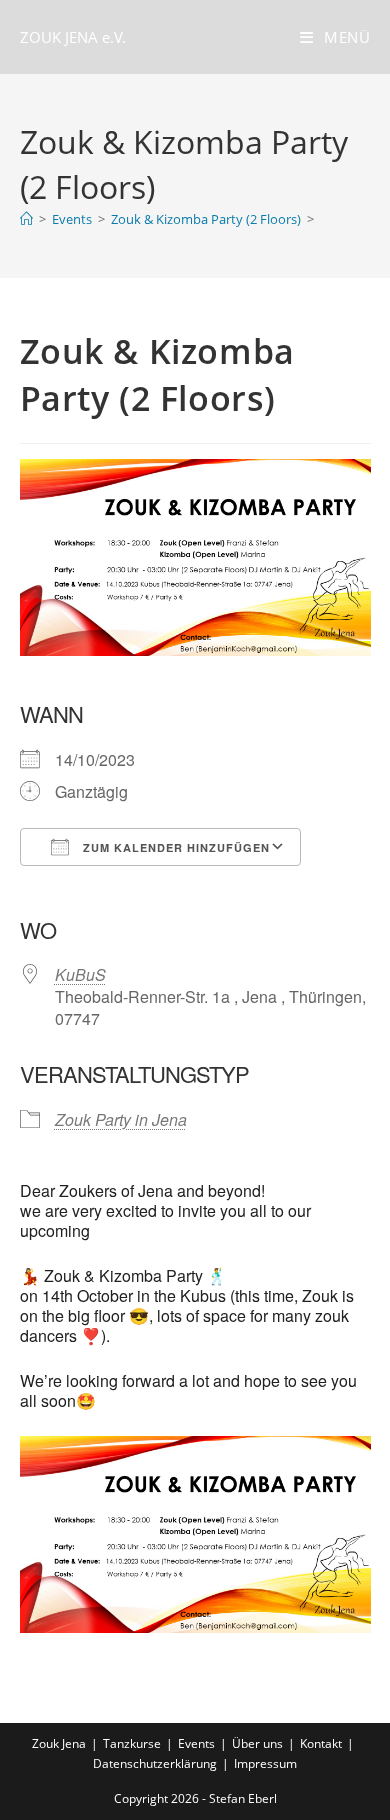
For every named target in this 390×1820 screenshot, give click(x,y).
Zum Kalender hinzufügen (174, 847)
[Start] (26, 219)
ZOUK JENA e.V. (73, 37)
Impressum (265, 1763)
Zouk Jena (59, 1743)
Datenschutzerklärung (155, 1763)
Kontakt (321, 1743)
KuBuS (80, 974)
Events (196, 1743)
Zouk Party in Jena (121, 1119)
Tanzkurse (132, 1743)
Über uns (257, 1743)
